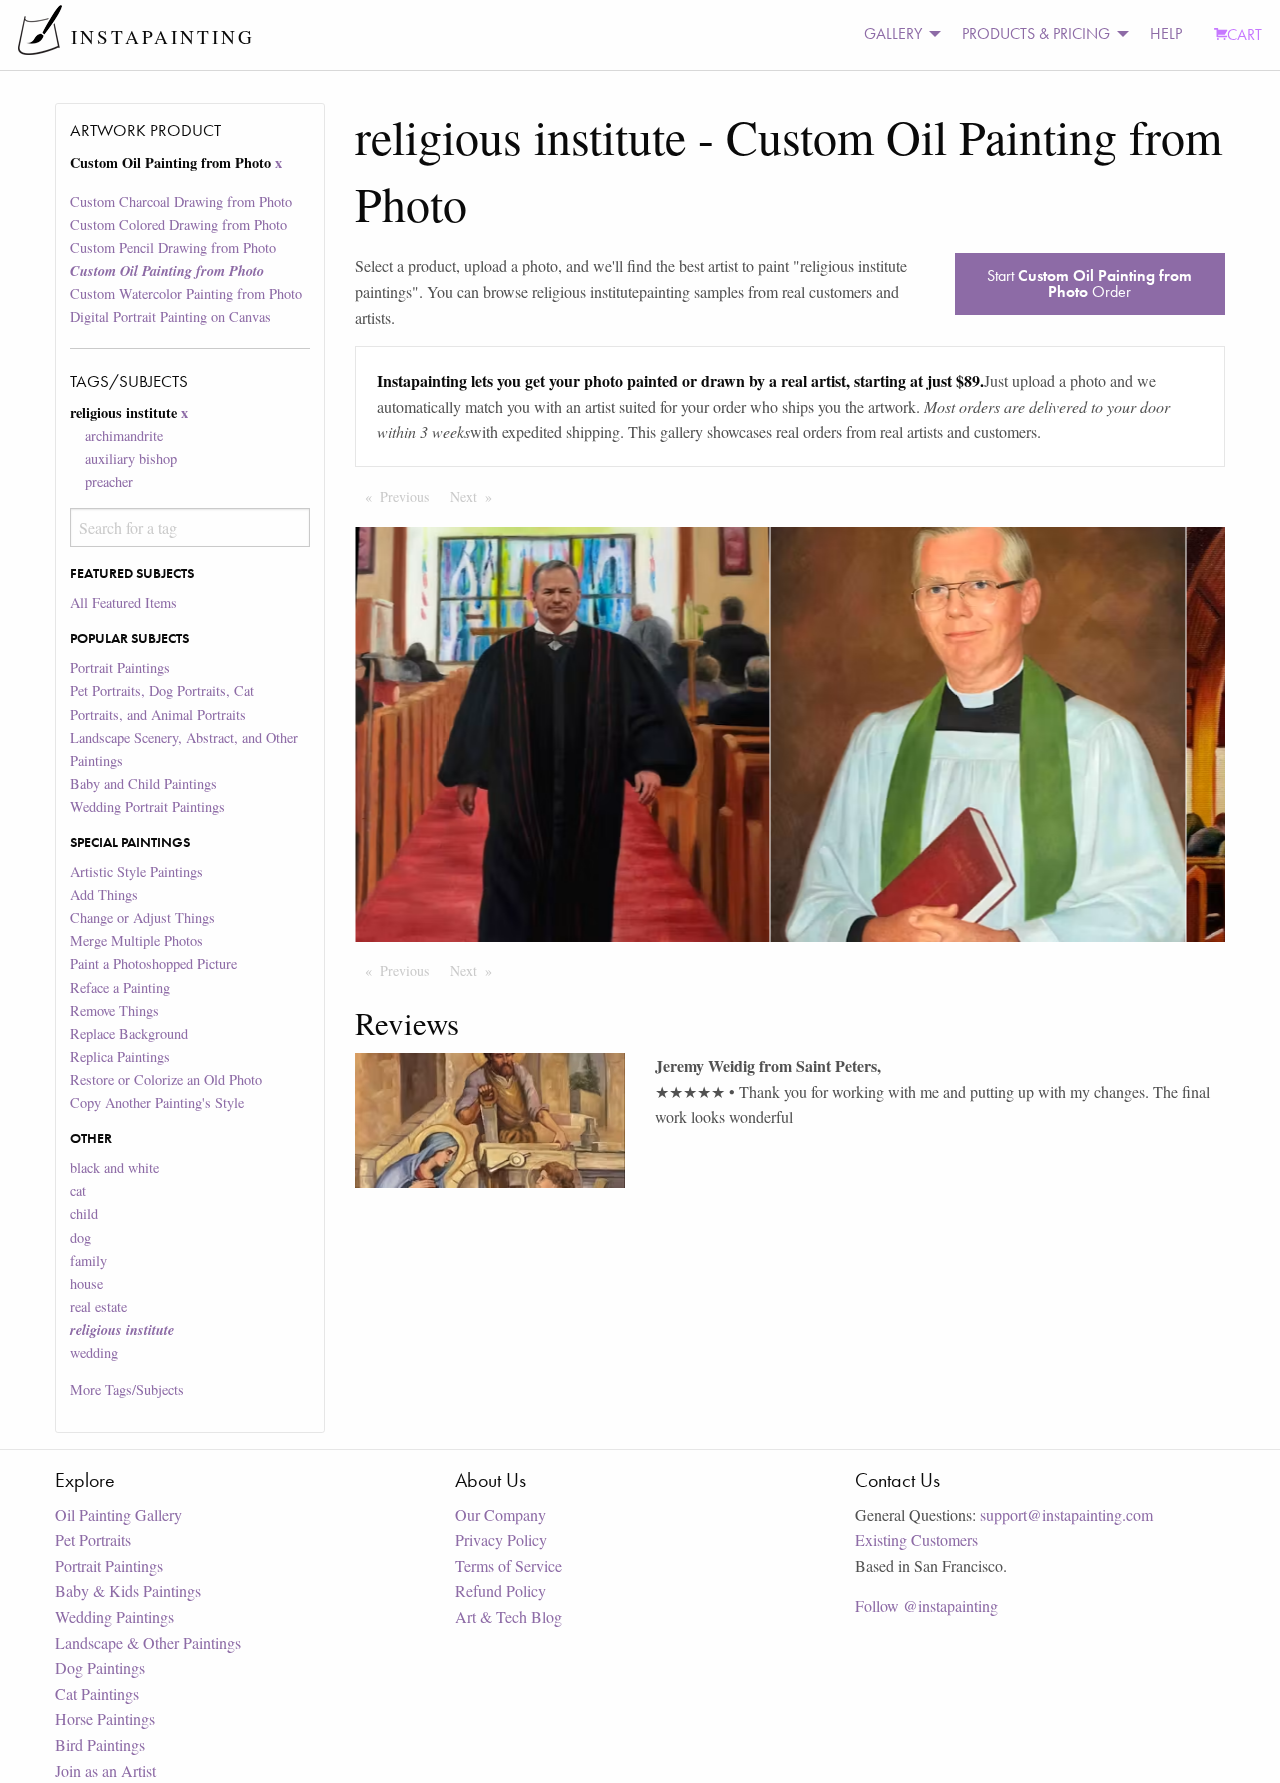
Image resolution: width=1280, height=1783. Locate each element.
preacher (109, 481)
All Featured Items (123, 602)
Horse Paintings (105, 1718)
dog (80, 1237)
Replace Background (129, 1033)
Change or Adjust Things (142, 917)
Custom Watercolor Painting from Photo (186, 293)
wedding (94, 1352)
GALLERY (893, 33)
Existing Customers (916, 1539)
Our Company (500, 1514)
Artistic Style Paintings (136, 871)
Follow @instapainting (926, 1605)
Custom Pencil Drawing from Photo (173, 247)
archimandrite (124, 435)
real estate (98, 1306)
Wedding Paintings (114, 1616)
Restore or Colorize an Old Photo (166, 1079)
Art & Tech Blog (508, 1616)
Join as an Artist (105, 1770)
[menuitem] (897, 34)
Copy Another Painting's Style (157, 1102)
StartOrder (1089, 283)
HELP (1166, 33)
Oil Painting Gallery (118, 1514)
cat (78, 1190)
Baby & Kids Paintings (128, 1590)
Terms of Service (508, 1565)
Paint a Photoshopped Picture (153, 963)
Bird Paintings (100, 1744)
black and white (114, 1167)
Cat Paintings (97, 1693)
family (88, 1260)
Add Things (104, 894)
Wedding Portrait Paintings (147, 806)
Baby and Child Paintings (143, 783)
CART (1244, 34)
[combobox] (189, 527)
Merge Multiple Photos (136, 940)
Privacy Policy (501, 1539)
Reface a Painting (120, 987)
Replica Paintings (120, 1056)
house (86, 1283)
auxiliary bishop (131, 458)
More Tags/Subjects (127, 1389)
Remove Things (114, 1010)
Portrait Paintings (120, 667)
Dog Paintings (100, 1667)
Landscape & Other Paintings (148, 1642)
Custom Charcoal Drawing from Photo (181, 201)
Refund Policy (500, 1590)
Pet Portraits (93, 1539)
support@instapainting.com (1066, 1514)
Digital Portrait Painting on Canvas (170, 316)
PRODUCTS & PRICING (1036, 33)
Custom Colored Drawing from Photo (178, 224)
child (84, 1213)
